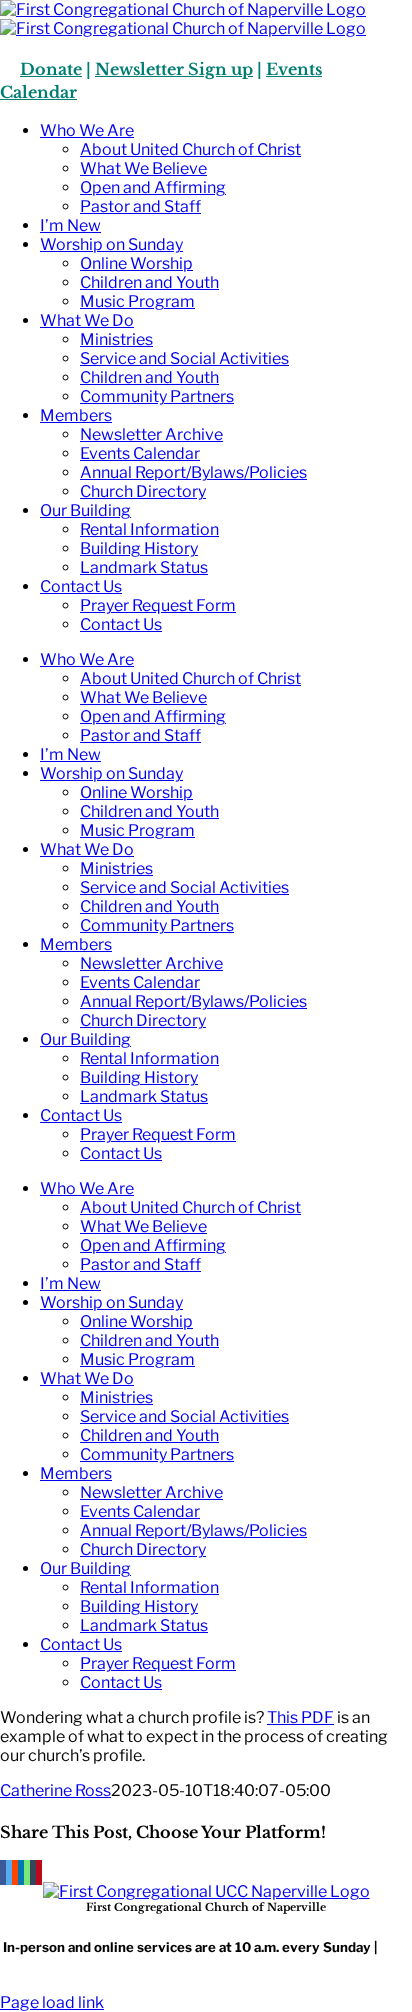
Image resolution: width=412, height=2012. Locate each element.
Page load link (52, 2002)
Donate (51, 69)
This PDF (300, 1717)
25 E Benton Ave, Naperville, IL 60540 (254, 1955)
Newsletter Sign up (174, 69)
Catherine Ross (55, 1790)
